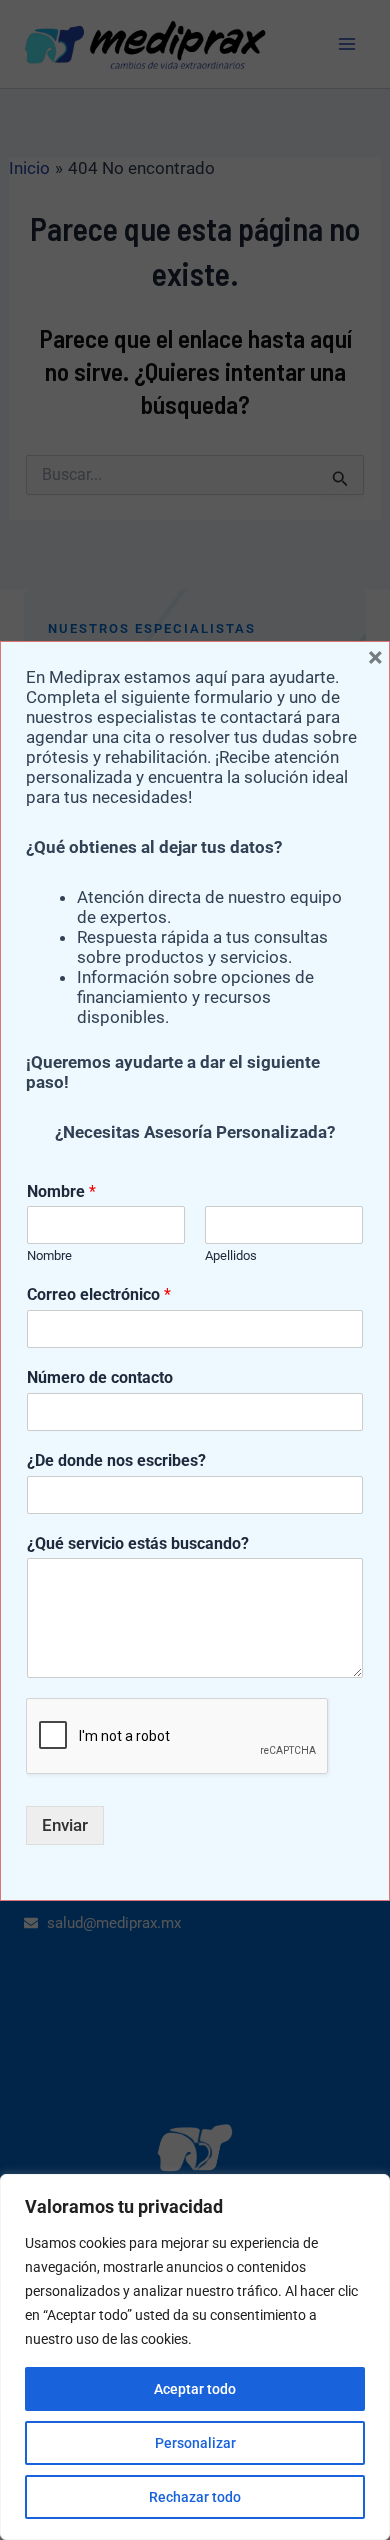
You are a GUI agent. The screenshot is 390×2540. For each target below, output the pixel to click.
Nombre (61, 1191)
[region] (195, 2357)
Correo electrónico (99, 1294)
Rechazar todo (195, 2497)
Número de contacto (100, 1377)
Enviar (65, 1825)
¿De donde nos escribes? (116, 1460)
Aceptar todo (195, 2389)
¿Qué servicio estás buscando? (138, 1543)
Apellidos (231, 1255)
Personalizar (195, 2443)
